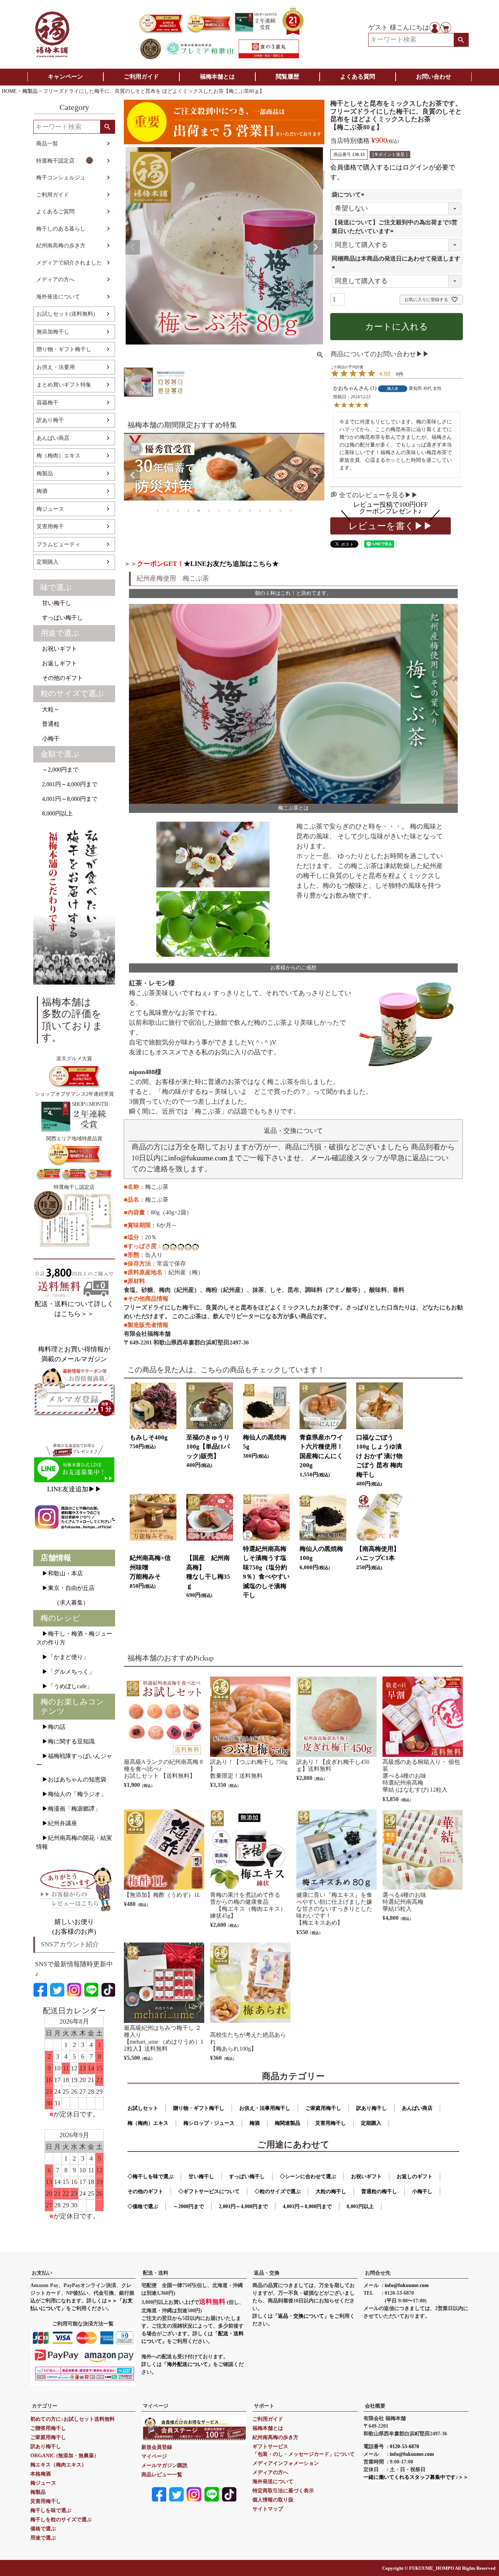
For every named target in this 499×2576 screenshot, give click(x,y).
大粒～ (48, 709)
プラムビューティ (58, 544)
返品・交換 (267, 2273)
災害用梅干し (331, 2123)
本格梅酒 (41, 2474)
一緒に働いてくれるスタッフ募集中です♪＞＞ (416, 2477)
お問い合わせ (434, 77)
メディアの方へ (55, 279)
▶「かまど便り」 (62, 1657)
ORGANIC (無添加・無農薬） (65, 2456)
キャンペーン (65, 77)
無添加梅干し (53, 332)
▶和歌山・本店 (60, 1573)
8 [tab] (229, 510)
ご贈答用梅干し (48, 2428)
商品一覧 (47, 144)
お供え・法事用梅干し (265, 2108)
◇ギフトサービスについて (209, 2191)
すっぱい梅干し (60, 618)
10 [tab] (249, 510)
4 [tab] (188, 510)
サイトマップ (268, 2509)
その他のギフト (60, 678)
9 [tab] (239, 510)
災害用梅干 (50, 526)
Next (316, 247)
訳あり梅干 (50, 420)
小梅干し (422, 2191)
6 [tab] (208, 510)
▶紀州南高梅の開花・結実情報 (74, 1842)
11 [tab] (259, 510)
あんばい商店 (53, 438)
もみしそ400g (149, 1437)
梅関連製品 (287, 2123)
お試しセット (143, 2108)
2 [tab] (167, 510)
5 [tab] (198, 510)
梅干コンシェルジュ (61, 178)
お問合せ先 (378, 2273)
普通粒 (48, 724)
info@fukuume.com (198, 1158)
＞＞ (201, 564)
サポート (264, 2406)
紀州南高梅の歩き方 (61, 246)
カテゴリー (45, 2406)
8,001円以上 (360, 2206)
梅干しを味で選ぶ (51, 2510)
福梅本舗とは (217, 77)
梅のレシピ (60, 1618)
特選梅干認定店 (55, 161)
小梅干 (48, 739)
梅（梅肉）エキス (58, 456)
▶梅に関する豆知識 (65, 1741)
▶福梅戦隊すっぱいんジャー (74, 1760)
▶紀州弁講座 (57, 1823)
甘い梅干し (54, 603)
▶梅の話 (51, 1727)
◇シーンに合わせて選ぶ (308, 2177)
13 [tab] (280, 510)
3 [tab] (178, 510)
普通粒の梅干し (379, 2191)
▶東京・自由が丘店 (65, 1588)
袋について (349, 195)
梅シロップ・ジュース (209, 2123)
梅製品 (30, 91)
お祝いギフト (57, 649)
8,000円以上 (54, 813)
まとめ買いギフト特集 (64, 385)
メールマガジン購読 (164, 2465)
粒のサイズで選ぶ (72, 693)
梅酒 (42, 491)
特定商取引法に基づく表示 (283, 2491)
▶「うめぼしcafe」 (64, 1686)
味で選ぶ (56, 587)
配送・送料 (156, 2273)
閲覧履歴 (287, 77)
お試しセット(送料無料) (66, 314)
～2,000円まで (57, 770)
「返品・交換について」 (301, 2316)
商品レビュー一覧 (162, 2475)
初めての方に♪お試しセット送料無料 (73, 2419)
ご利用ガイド (141, 77)
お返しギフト (57, 663)
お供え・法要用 (56, 367)
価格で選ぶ (43, 2529)
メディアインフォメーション (286, 2463)
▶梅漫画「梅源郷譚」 (68, 1809)
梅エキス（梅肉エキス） (58, 2465)
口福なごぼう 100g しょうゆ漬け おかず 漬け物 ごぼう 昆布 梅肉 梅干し (379, 1456)
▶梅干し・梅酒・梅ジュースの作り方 (74, 1638)
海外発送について (58, 297)
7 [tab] (218, 510)
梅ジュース (50, 509)
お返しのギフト (415, 2177)
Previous (133, 247)
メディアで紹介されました (69, 263)
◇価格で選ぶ (143, 2206)
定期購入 (47, 562)
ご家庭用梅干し (323, 2108)
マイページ (156, 2406)
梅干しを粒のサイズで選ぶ (61, 2520)
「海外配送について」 (187, 2364)
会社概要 (375, 2406)
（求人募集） (62, 1603)
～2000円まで (188, 2206)
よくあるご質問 (55, 212)
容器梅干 (47, 403)
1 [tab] (157, 510)
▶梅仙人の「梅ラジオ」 (71, 1794)
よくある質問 (358, 77)
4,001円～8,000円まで (67, 799)
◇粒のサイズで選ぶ (278, 2191)
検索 (461, 40)
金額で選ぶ (60, 754)
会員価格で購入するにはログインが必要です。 (393, 172)
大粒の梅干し (331, 2191)
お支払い (42, 2273)
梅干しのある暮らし (61, 229)
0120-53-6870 (404, 2446)
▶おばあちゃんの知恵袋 (71, 1779)
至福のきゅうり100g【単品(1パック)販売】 (208, 1447)
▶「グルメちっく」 (65, 1672)
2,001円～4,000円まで (67, 784)
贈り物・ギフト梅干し (64, 349)
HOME (9, 91)
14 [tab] (290, 510)
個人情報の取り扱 (273, 2500)
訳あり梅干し (372, 2108)
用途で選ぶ (60, 633)
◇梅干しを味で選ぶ (151, 2177)
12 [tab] (270, 510)
